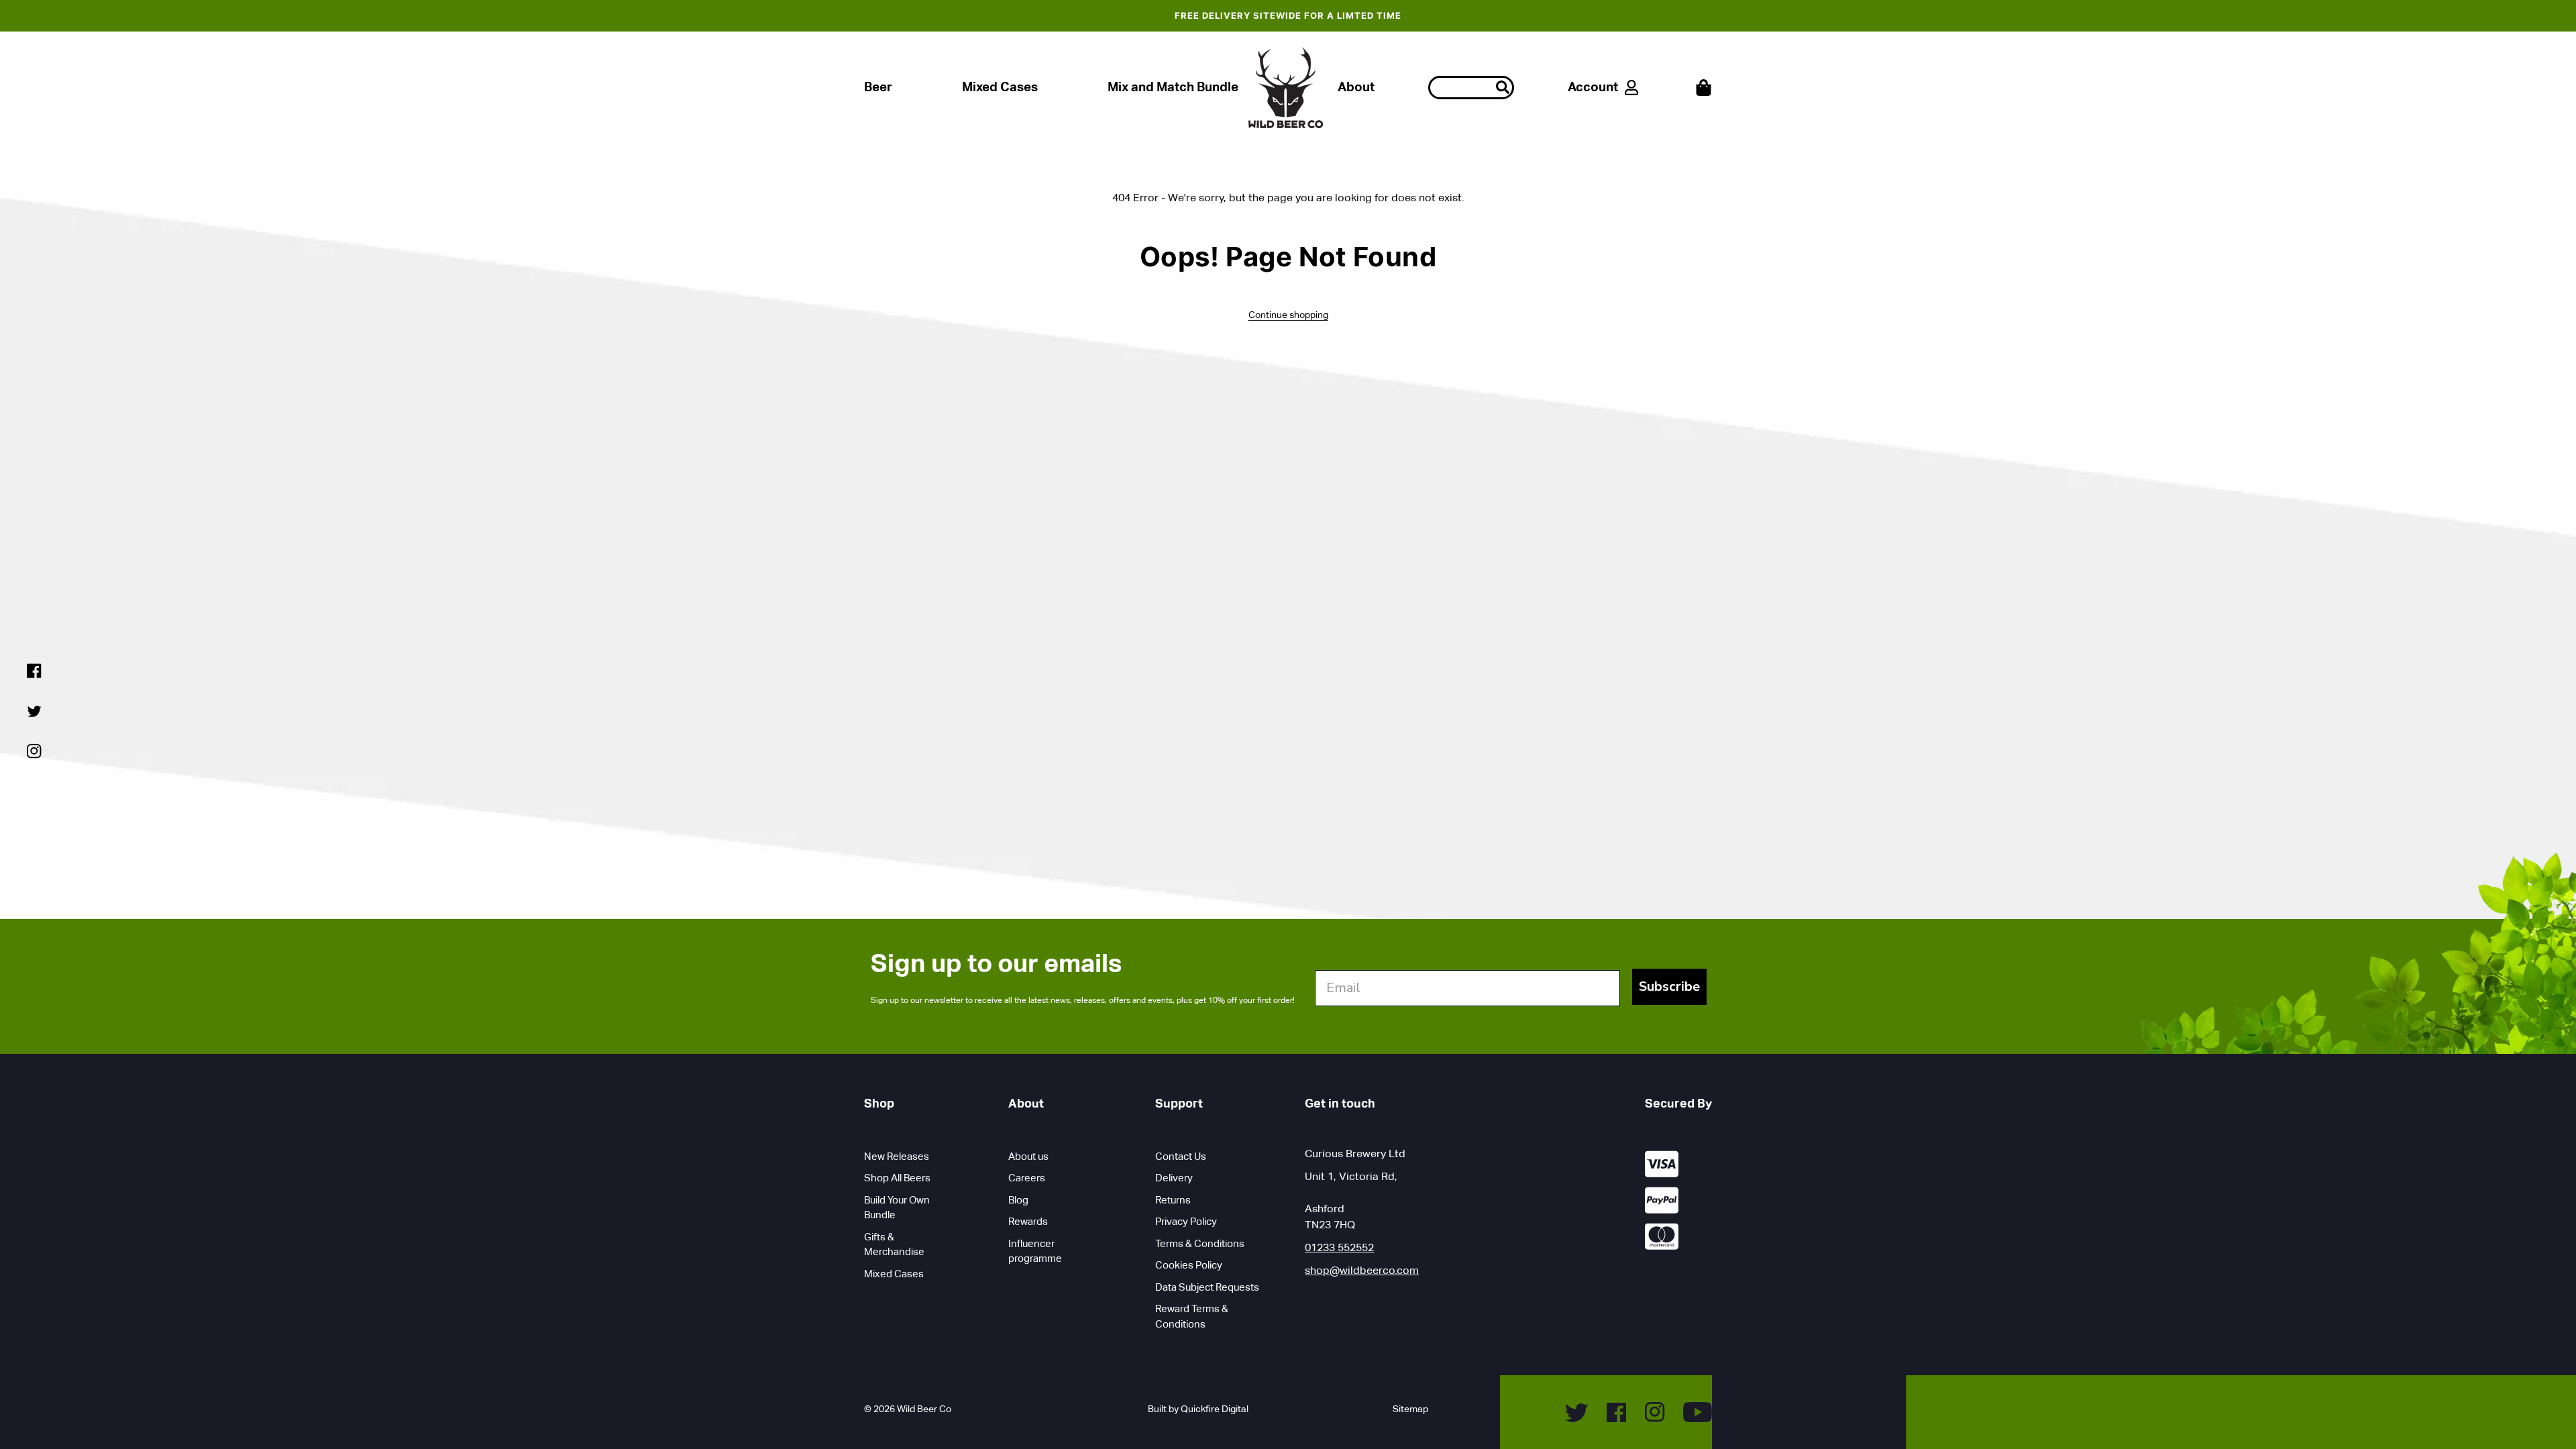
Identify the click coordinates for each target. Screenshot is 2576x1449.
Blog (1018, 1200)
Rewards (1028, 1221)
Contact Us (1181, 1156)
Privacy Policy (1186, 1221)
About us (1028, 1156)
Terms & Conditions (1200, 1243)
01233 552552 (1339, 1247)
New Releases (897, 1156)
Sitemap (1410, 1409)
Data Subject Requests (1207, 1287)
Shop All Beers (897, 1178)
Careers (1027, 1178)
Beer (878, 87)
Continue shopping (1288, 315)
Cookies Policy (1189, 1265)
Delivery (1174, 1178)
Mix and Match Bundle (1173, 87)
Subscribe (1669, 986)
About (1356, 87)
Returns (1173, 1200)
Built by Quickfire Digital (1198, 1409)
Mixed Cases (1000, 87)
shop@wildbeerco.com (1362, 1270)
